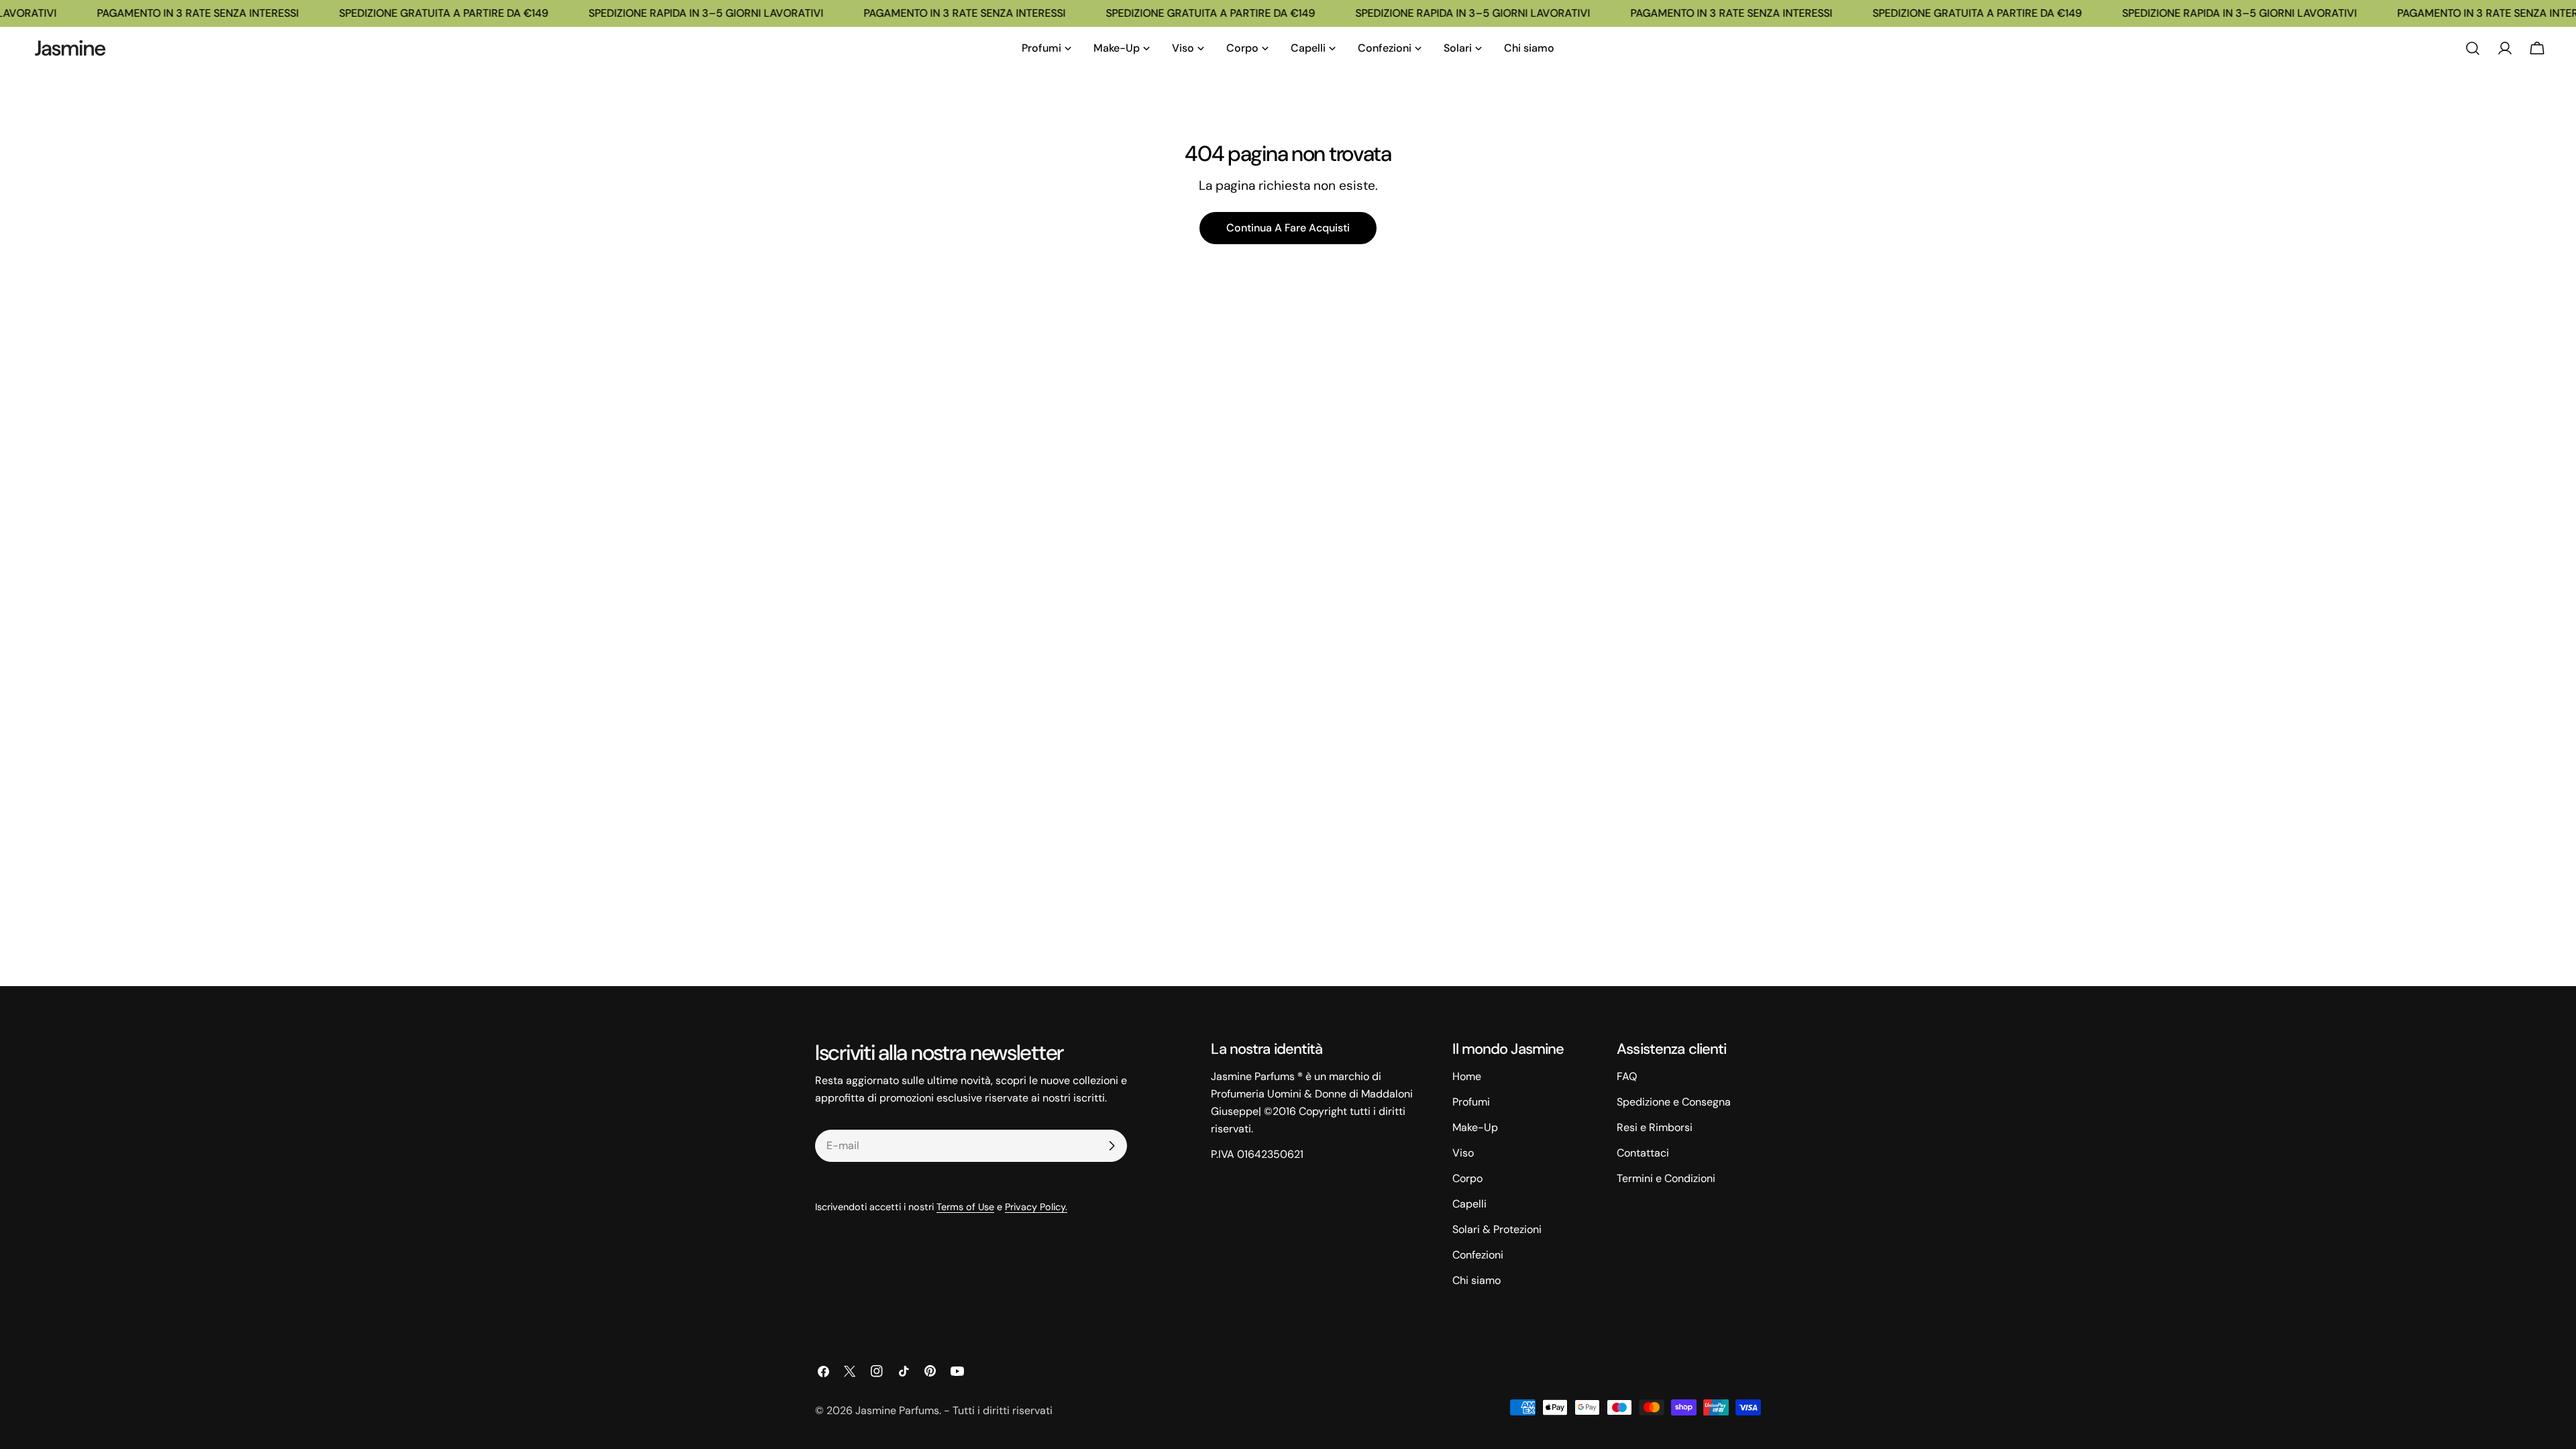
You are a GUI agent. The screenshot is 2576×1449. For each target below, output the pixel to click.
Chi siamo (1477, 1280)
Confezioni (1478, 1255)
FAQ (1627, 1076)
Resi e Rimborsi (1655, 1127)
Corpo (1467, 1178)
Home (1467, 1076)
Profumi (1471, 1102)
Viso (1463, 1153)
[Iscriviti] (1112, 1146)
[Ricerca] (2473, 48)
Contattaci (1643, 1153)
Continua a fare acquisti (1288, 228)
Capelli (1469, 1204)
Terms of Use (965, 1207)
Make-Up (1475, 1127)
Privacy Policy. (1036, 1207)
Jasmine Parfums (897, 1410)
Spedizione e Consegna (1674, 1102)
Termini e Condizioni (1666, 1178)
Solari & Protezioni (1497, 1229)
